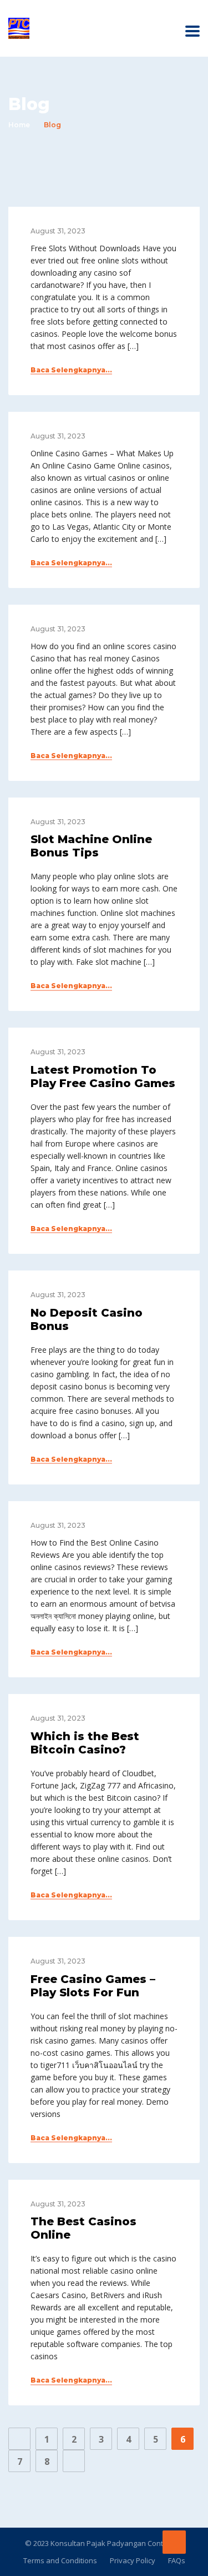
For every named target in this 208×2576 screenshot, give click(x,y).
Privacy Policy (133, 2560)
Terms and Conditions (60, 2560)
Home (19, 125)
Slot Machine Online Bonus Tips (91, 846)
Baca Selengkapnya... (71, 370)
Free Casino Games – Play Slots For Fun (93, 1986)
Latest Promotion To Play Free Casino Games (103, 1077)
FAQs (177, 2560)
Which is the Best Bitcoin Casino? (85, 1743)
